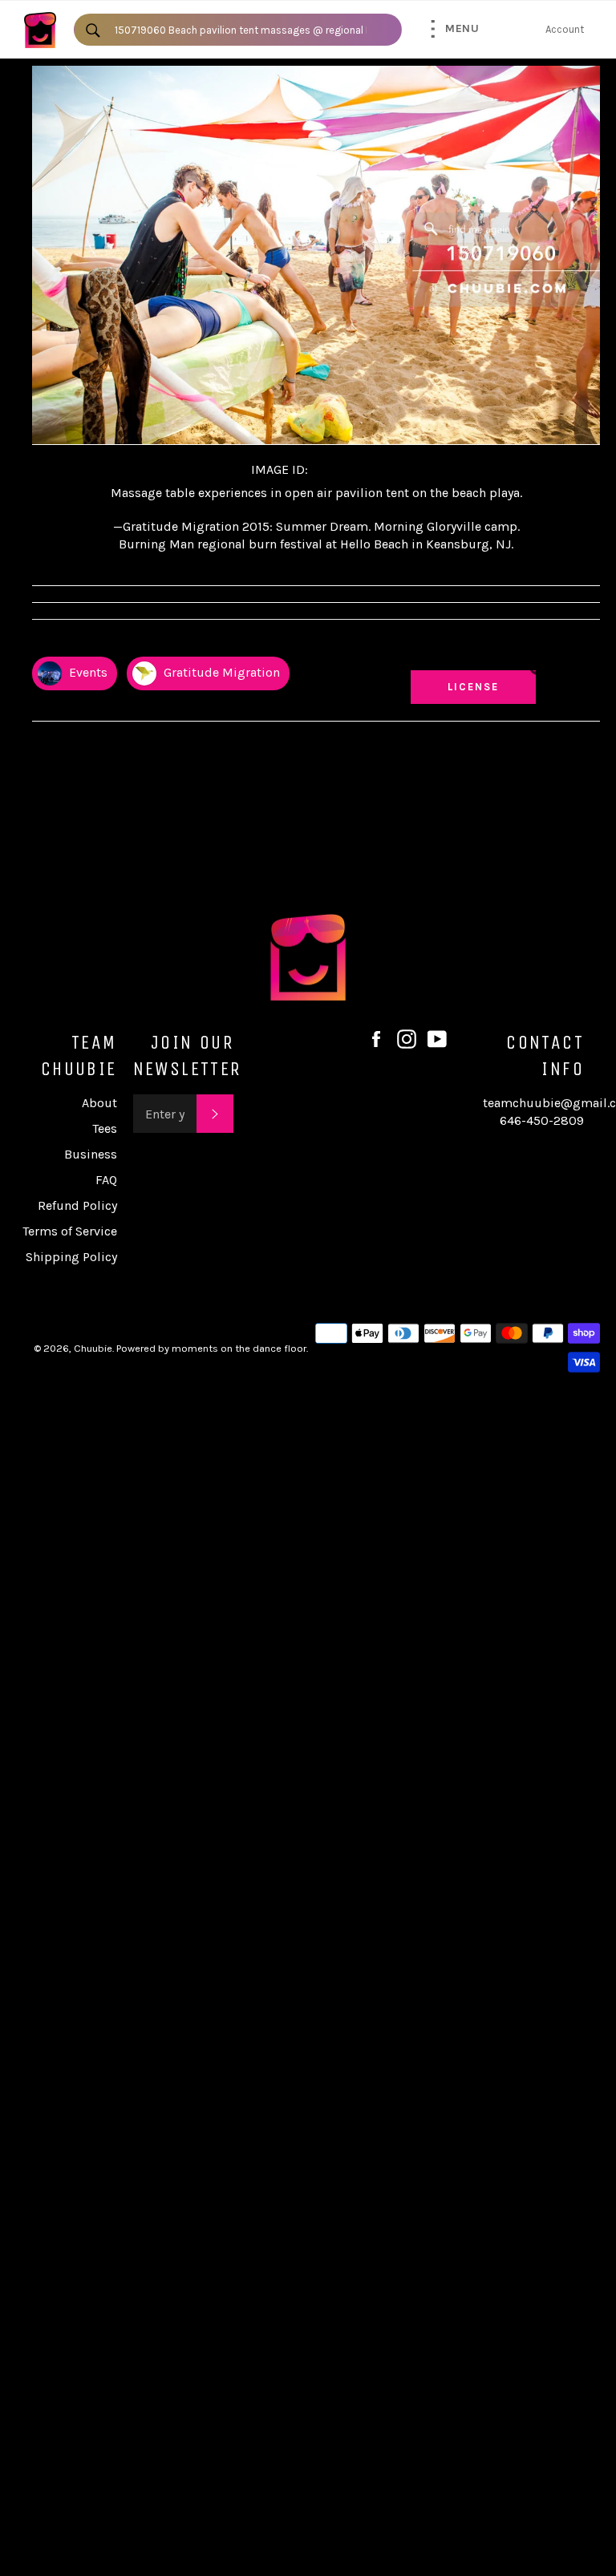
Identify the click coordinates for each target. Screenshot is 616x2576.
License (488, 686)
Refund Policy (77, 1205)
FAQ (106, 1180)
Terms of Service (70, 1231)
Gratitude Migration (220, 672)
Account (565, 29)
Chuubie (93, 1348)
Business (91, 1154)
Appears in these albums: (96, 642)
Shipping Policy (71, 1257)
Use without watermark (474, 649)
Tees (105, 1128)
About (99, 1103)
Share (585, 642)
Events (87, 672)
